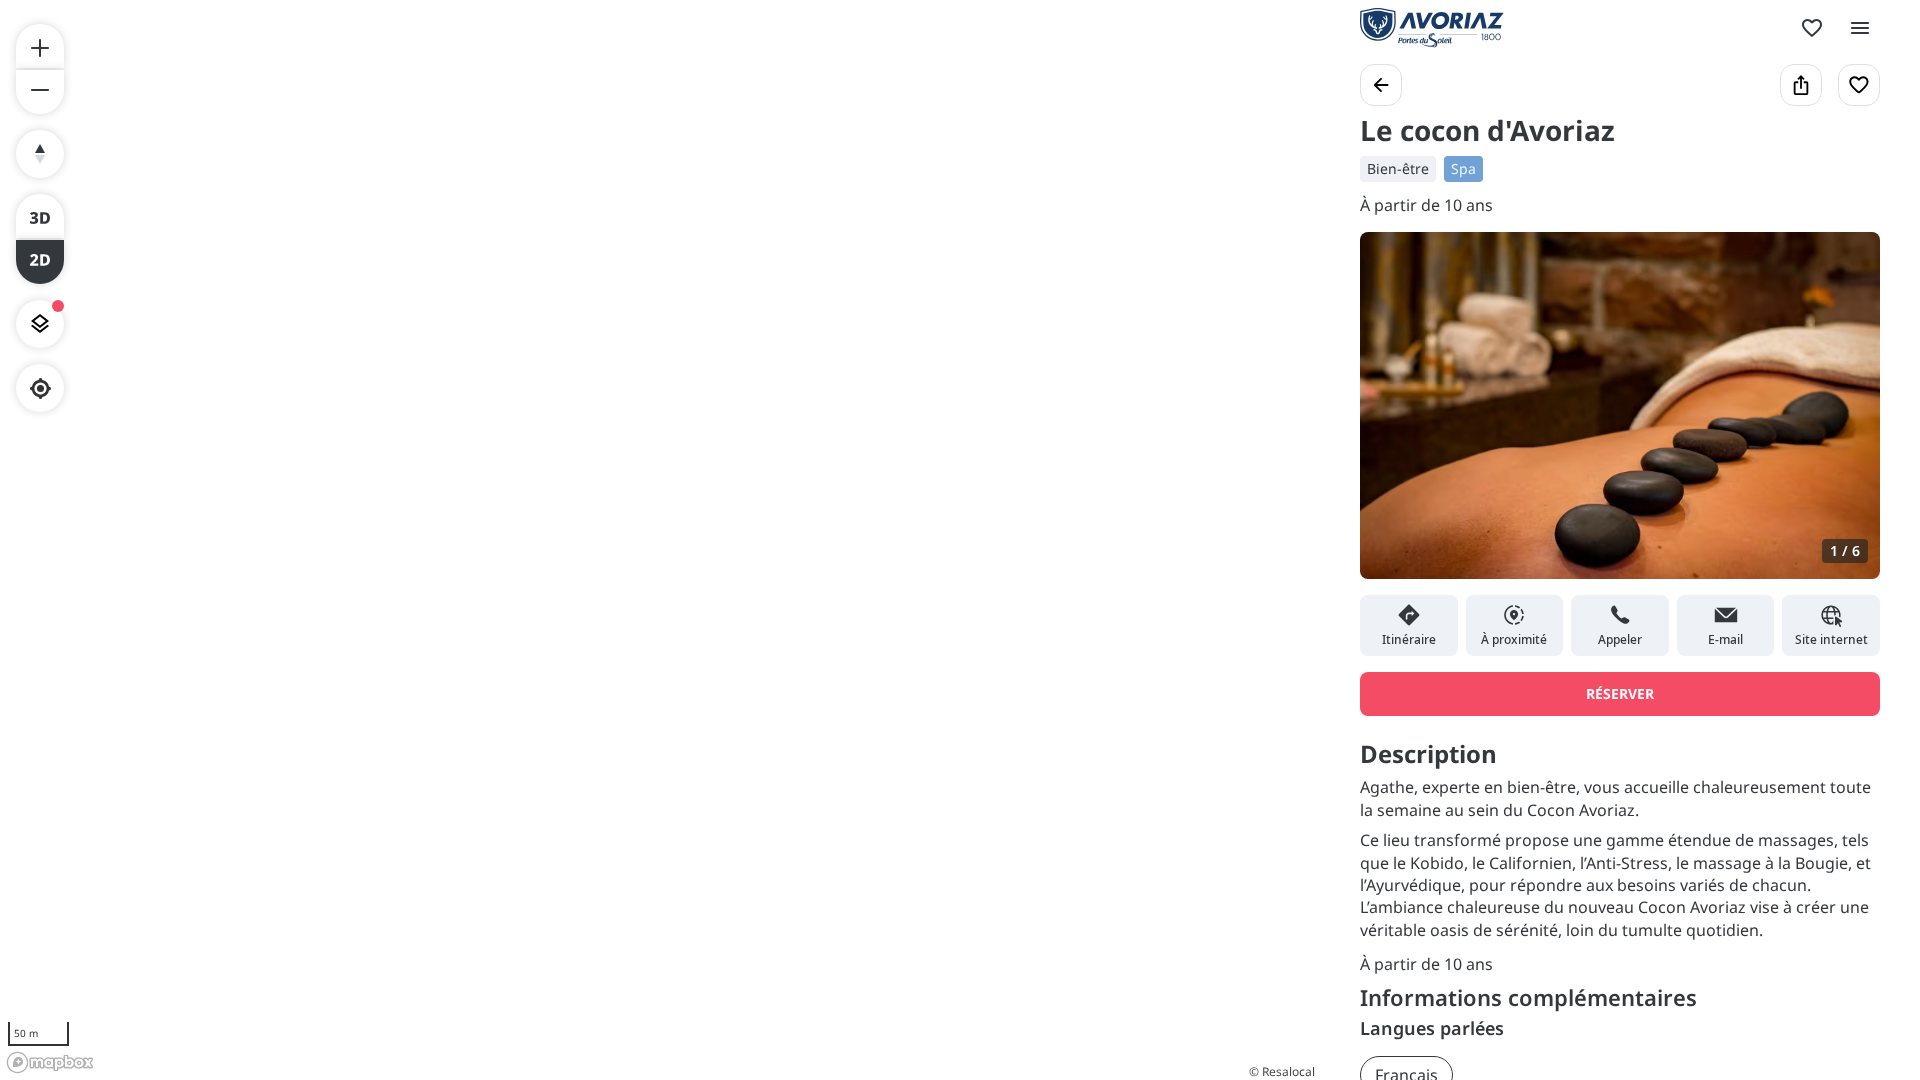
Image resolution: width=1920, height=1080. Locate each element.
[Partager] (1801, 85)
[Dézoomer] (40, 92)
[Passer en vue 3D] (40, 216)
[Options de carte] (40, 324)
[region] (660, 540)
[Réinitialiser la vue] (40, 154)
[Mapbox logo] (50, 1062)
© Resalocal (1282, 1071)
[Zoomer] (40, 46)
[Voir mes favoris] (1812, 28)
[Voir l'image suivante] (1844, 417)
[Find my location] (40, 388)
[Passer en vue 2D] (40, 262)
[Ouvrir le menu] (1860, 28)
